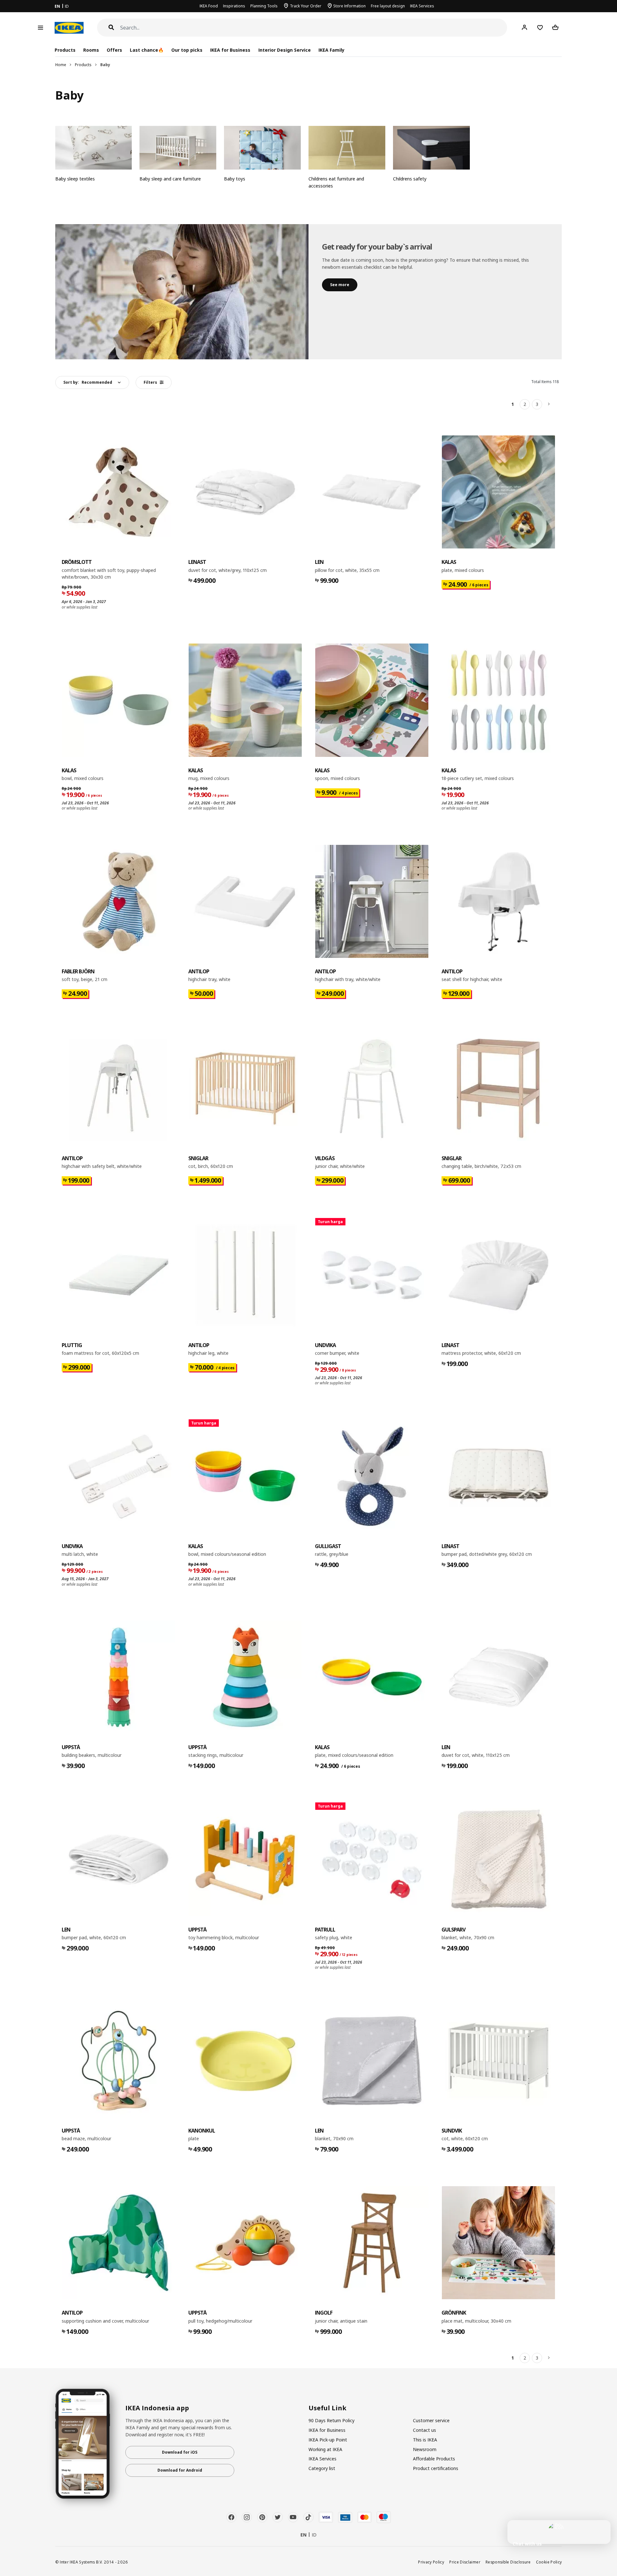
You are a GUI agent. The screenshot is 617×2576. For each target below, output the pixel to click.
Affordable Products (434, 2459)
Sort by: (88, 382)
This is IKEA (425, 2440)
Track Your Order (306, 6)
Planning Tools (264, 6)
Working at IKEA (325, 2449)
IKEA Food (209, 6)
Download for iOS (180, 2452)
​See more (340, 285)
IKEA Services (422, 6)
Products (83, 65)
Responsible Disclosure (508, 2562)
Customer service (431, 2420)
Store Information (349, 6)
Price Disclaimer (465, 2562)
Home (61, 65)
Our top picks (187, 50)
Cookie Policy (549, 2562)
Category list (322, 2468)
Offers (114, 50)
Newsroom (425, 2449)
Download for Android (180, 2470)
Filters (150, 382)
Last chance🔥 (147, 50)
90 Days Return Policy (331, 2420)
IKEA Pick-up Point (328, 2440)
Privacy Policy (431, 2562)
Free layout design (388, 6)
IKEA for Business (230, 50)
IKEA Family (331, 50)
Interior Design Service (285, 50)
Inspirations (234, 6)
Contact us (425, 2430)
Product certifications (436, 2468)
